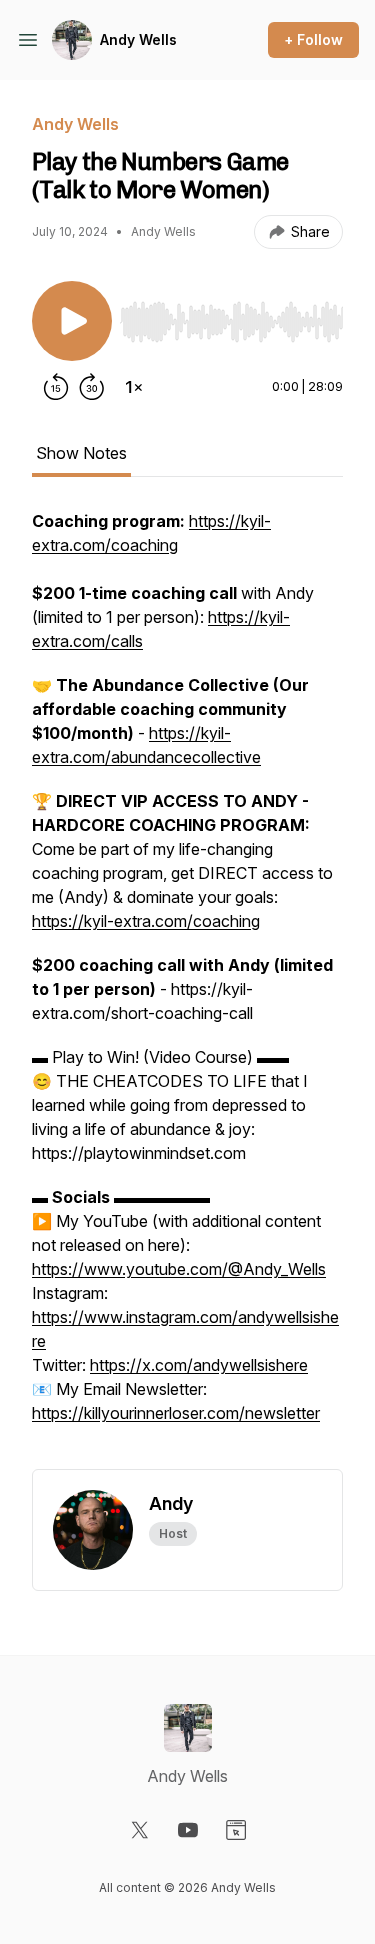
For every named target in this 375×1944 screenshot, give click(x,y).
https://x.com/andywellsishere (199, 1365)
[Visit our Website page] (236, 1830)
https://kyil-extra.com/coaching (146, 921)
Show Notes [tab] (81, 453)
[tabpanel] (187, 989)
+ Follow (313, 39)
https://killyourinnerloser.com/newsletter (176, 1413)
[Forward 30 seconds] (92, 387)
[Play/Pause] (72, 321)
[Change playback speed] (134, 387)
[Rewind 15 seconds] (56, 387)
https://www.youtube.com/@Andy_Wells (179, 1269)
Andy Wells (138, 39)
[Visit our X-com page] (140, 1830)
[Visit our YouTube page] (188, 1830)
